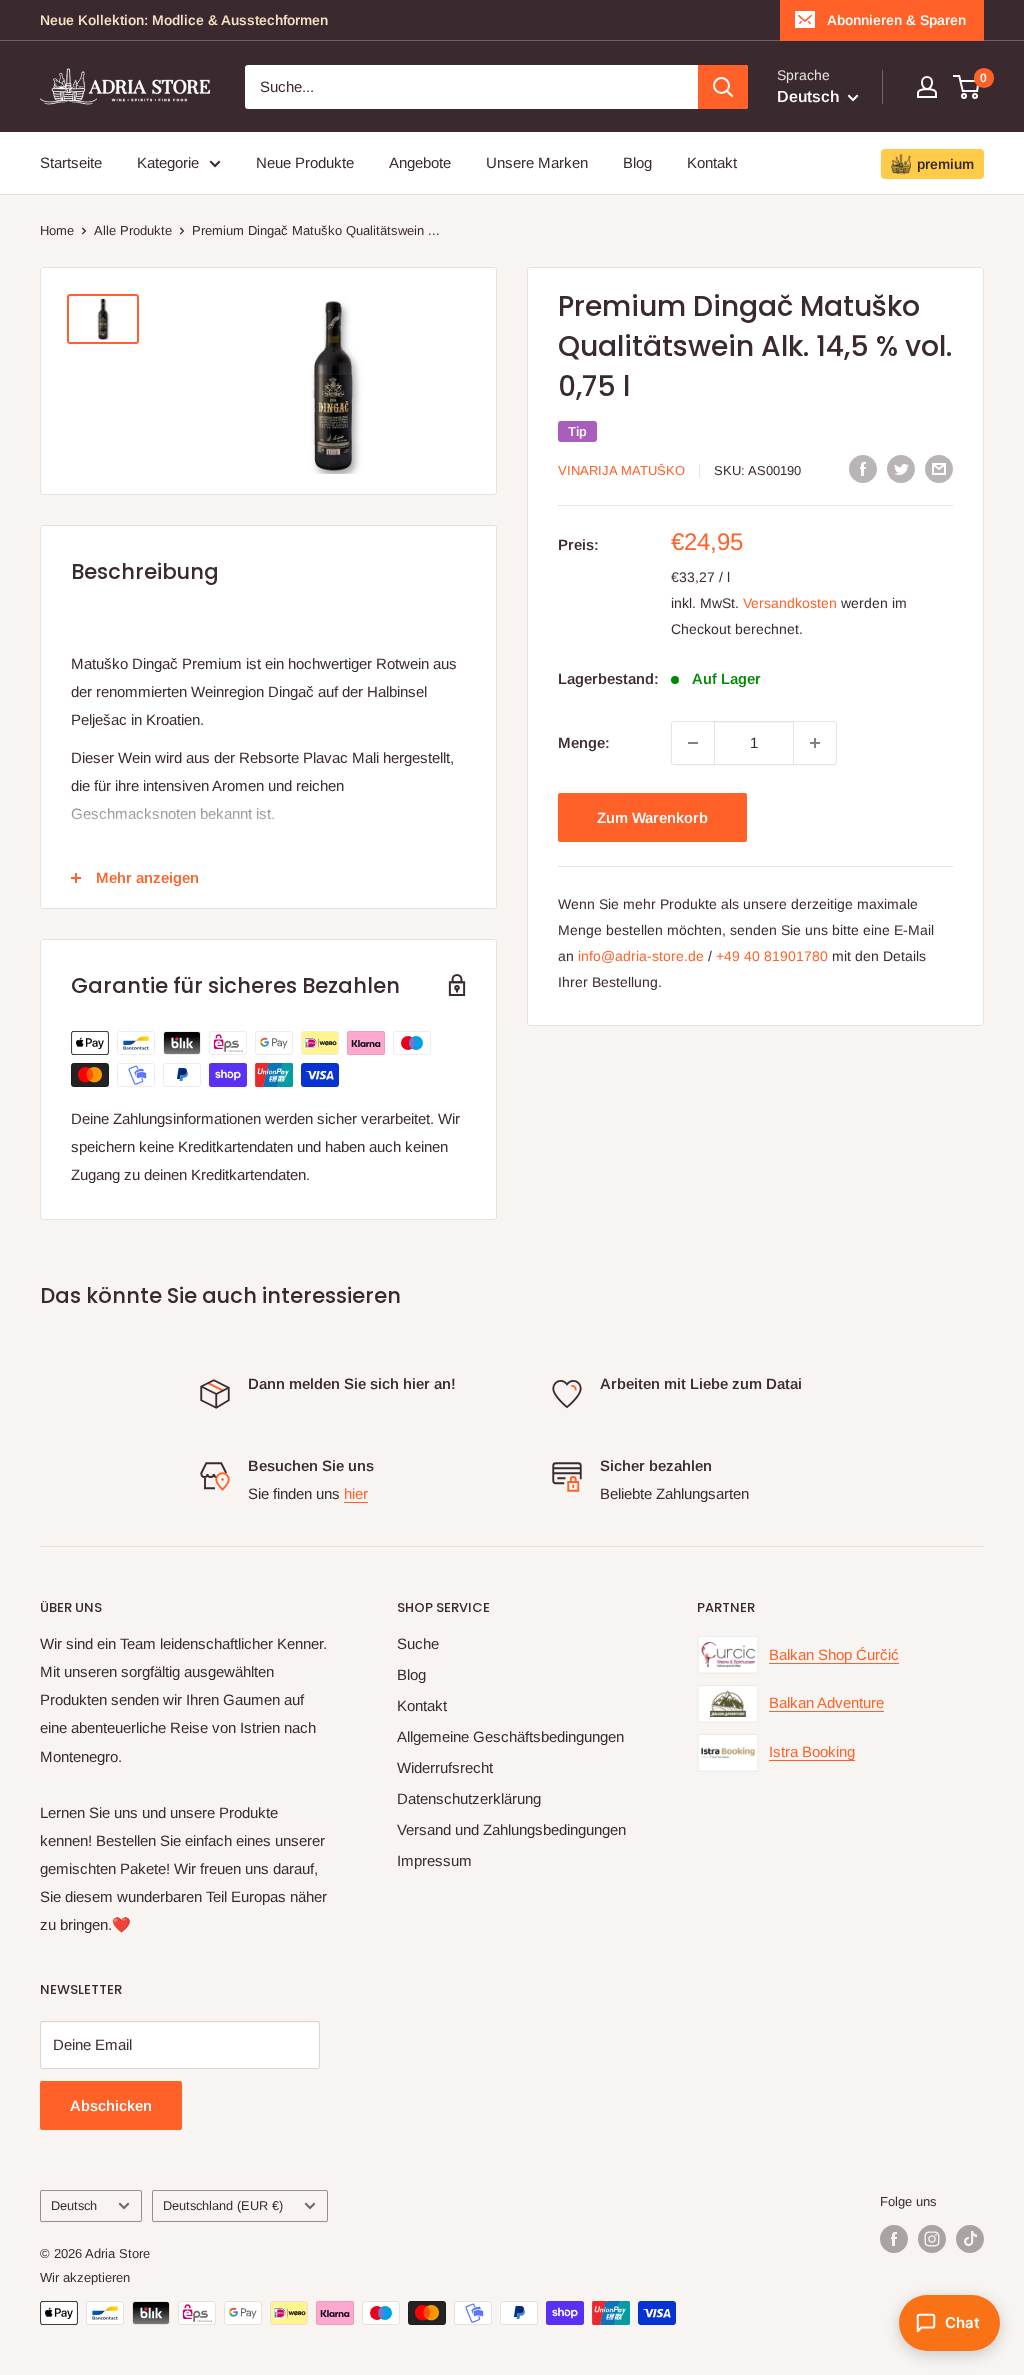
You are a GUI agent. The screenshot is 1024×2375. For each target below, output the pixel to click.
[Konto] (927, 87)
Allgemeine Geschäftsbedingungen (510, 1736)
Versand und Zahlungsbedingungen (511, 1829)
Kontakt (712, 162)
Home (57, 230)
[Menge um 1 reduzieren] (693, 743)
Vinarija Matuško (621, 470)
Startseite (71, 162)
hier (356, 1493)
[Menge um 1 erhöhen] (815, 743)
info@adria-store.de (641, 956)
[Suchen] (723, 87)
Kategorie (168, 162)
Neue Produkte (305, 162)
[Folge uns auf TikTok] (970, 2239)
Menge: (584, 742)
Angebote (420, 162)
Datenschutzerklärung (469, 1798)
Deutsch (74, 2205)
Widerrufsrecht (445, 1767)
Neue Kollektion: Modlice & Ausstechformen (184, 20)
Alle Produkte (133, 230)
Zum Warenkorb (652, 817)
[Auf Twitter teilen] (901, 468)
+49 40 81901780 (772, 956)
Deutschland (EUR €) (223, 2205)
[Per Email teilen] (939, 468)
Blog (637, 162)
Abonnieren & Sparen (896, 20)
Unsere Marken (537, 162)
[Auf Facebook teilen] (863, 468)
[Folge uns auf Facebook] (894, 2239)
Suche (418, 1643)
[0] (967, 87)
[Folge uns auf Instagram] (932, 2239)
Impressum (434, 1860)
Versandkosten (790, 603)
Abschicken (111, 2105)
